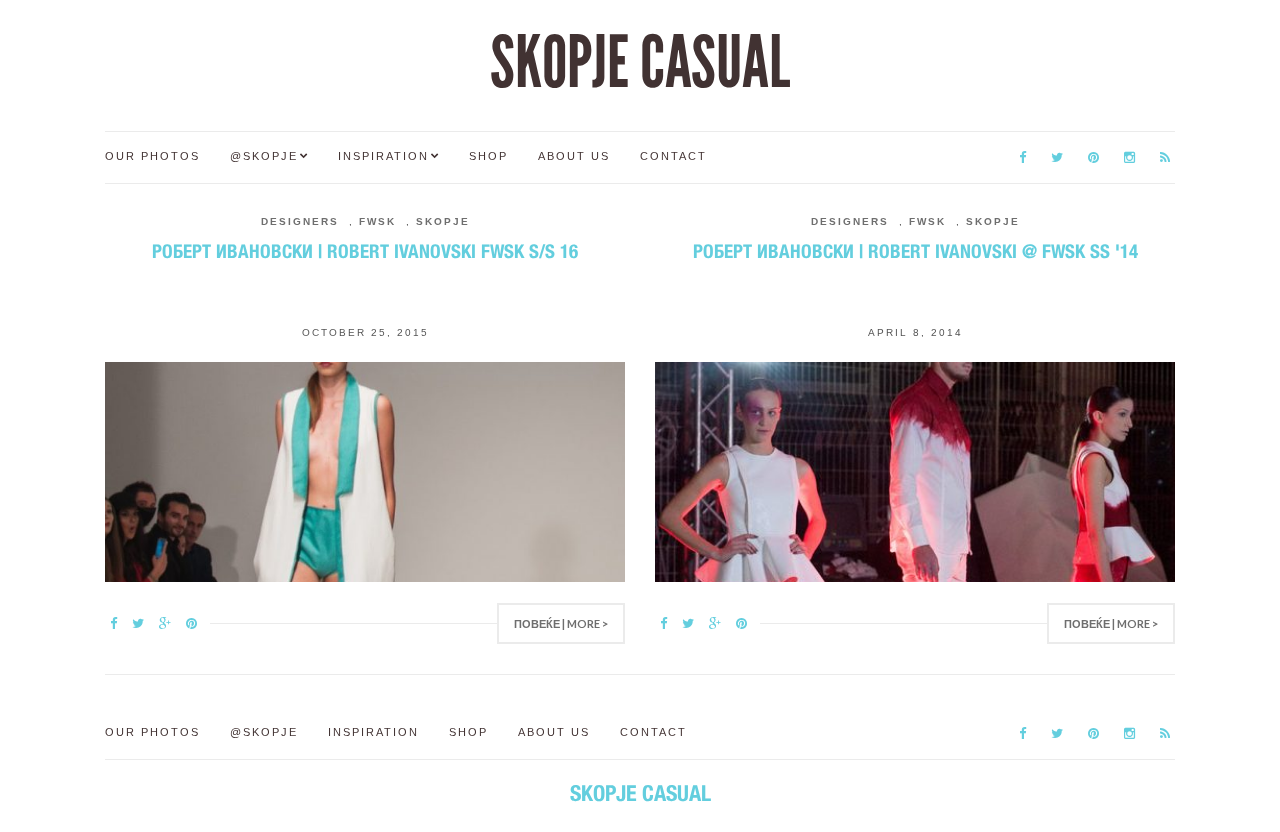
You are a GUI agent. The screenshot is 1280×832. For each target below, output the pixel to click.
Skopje (443, 221)
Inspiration (383, 156)
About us (574, 156)
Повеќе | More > (561, 623)
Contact (673, 156)
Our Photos (152, 156)
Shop (488, 156)
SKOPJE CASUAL (640, 63)
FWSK (377, 221)
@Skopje (264, 156)
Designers (300, 221)
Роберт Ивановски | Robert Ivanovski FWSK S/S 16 (365, 251)
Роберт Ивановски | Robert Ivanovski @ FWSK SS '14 (915, 251)
